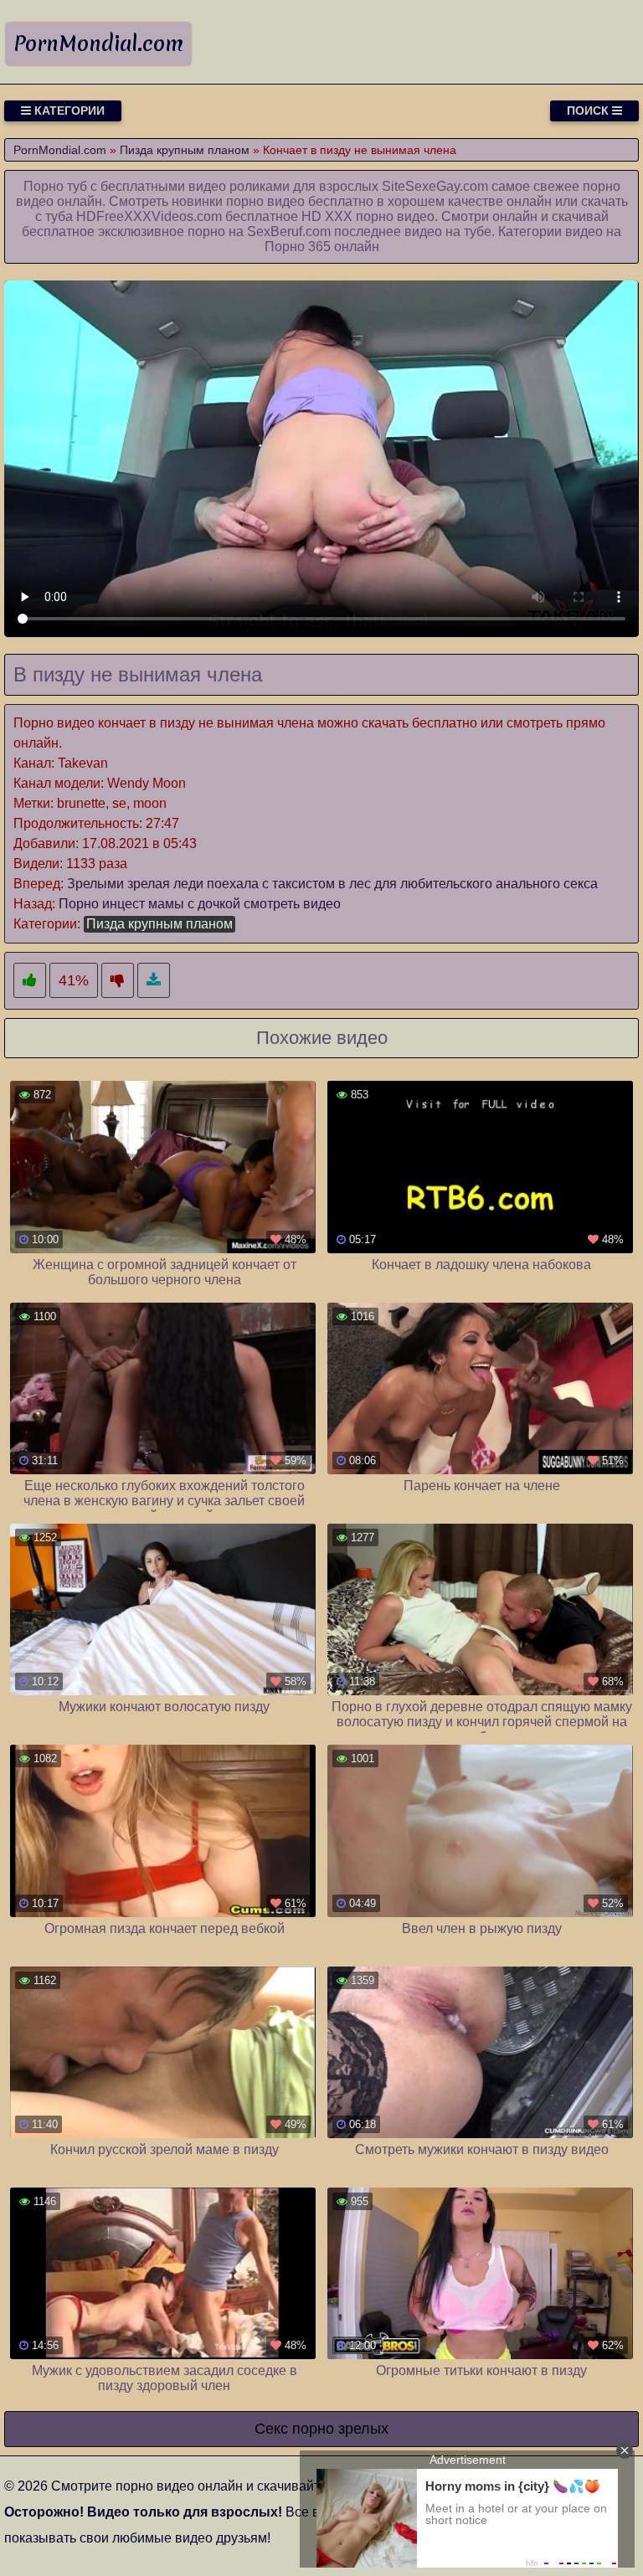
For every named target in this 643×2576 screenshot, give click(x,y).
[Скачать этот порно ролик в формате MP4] (154, 981)
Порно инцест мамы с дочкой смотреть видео (200, 904)
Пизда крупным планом (159, 924)
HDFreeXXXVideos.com (149, 216)
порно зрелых (340, 2429)
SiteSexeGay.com (435, 186)
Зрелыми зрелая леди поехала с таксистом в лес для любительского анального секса (332, 884)
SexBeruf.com (289, 231)
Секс (271, 2429)
